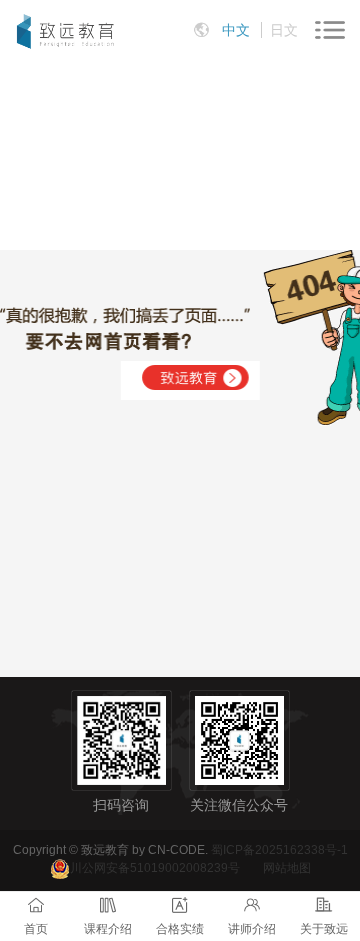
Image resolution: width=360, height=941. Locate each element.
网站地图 (287, 868)
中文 (236, 30)
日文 (284, 30)
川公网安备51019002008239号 (155, 868)
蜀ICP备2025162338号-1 (279, 850)
